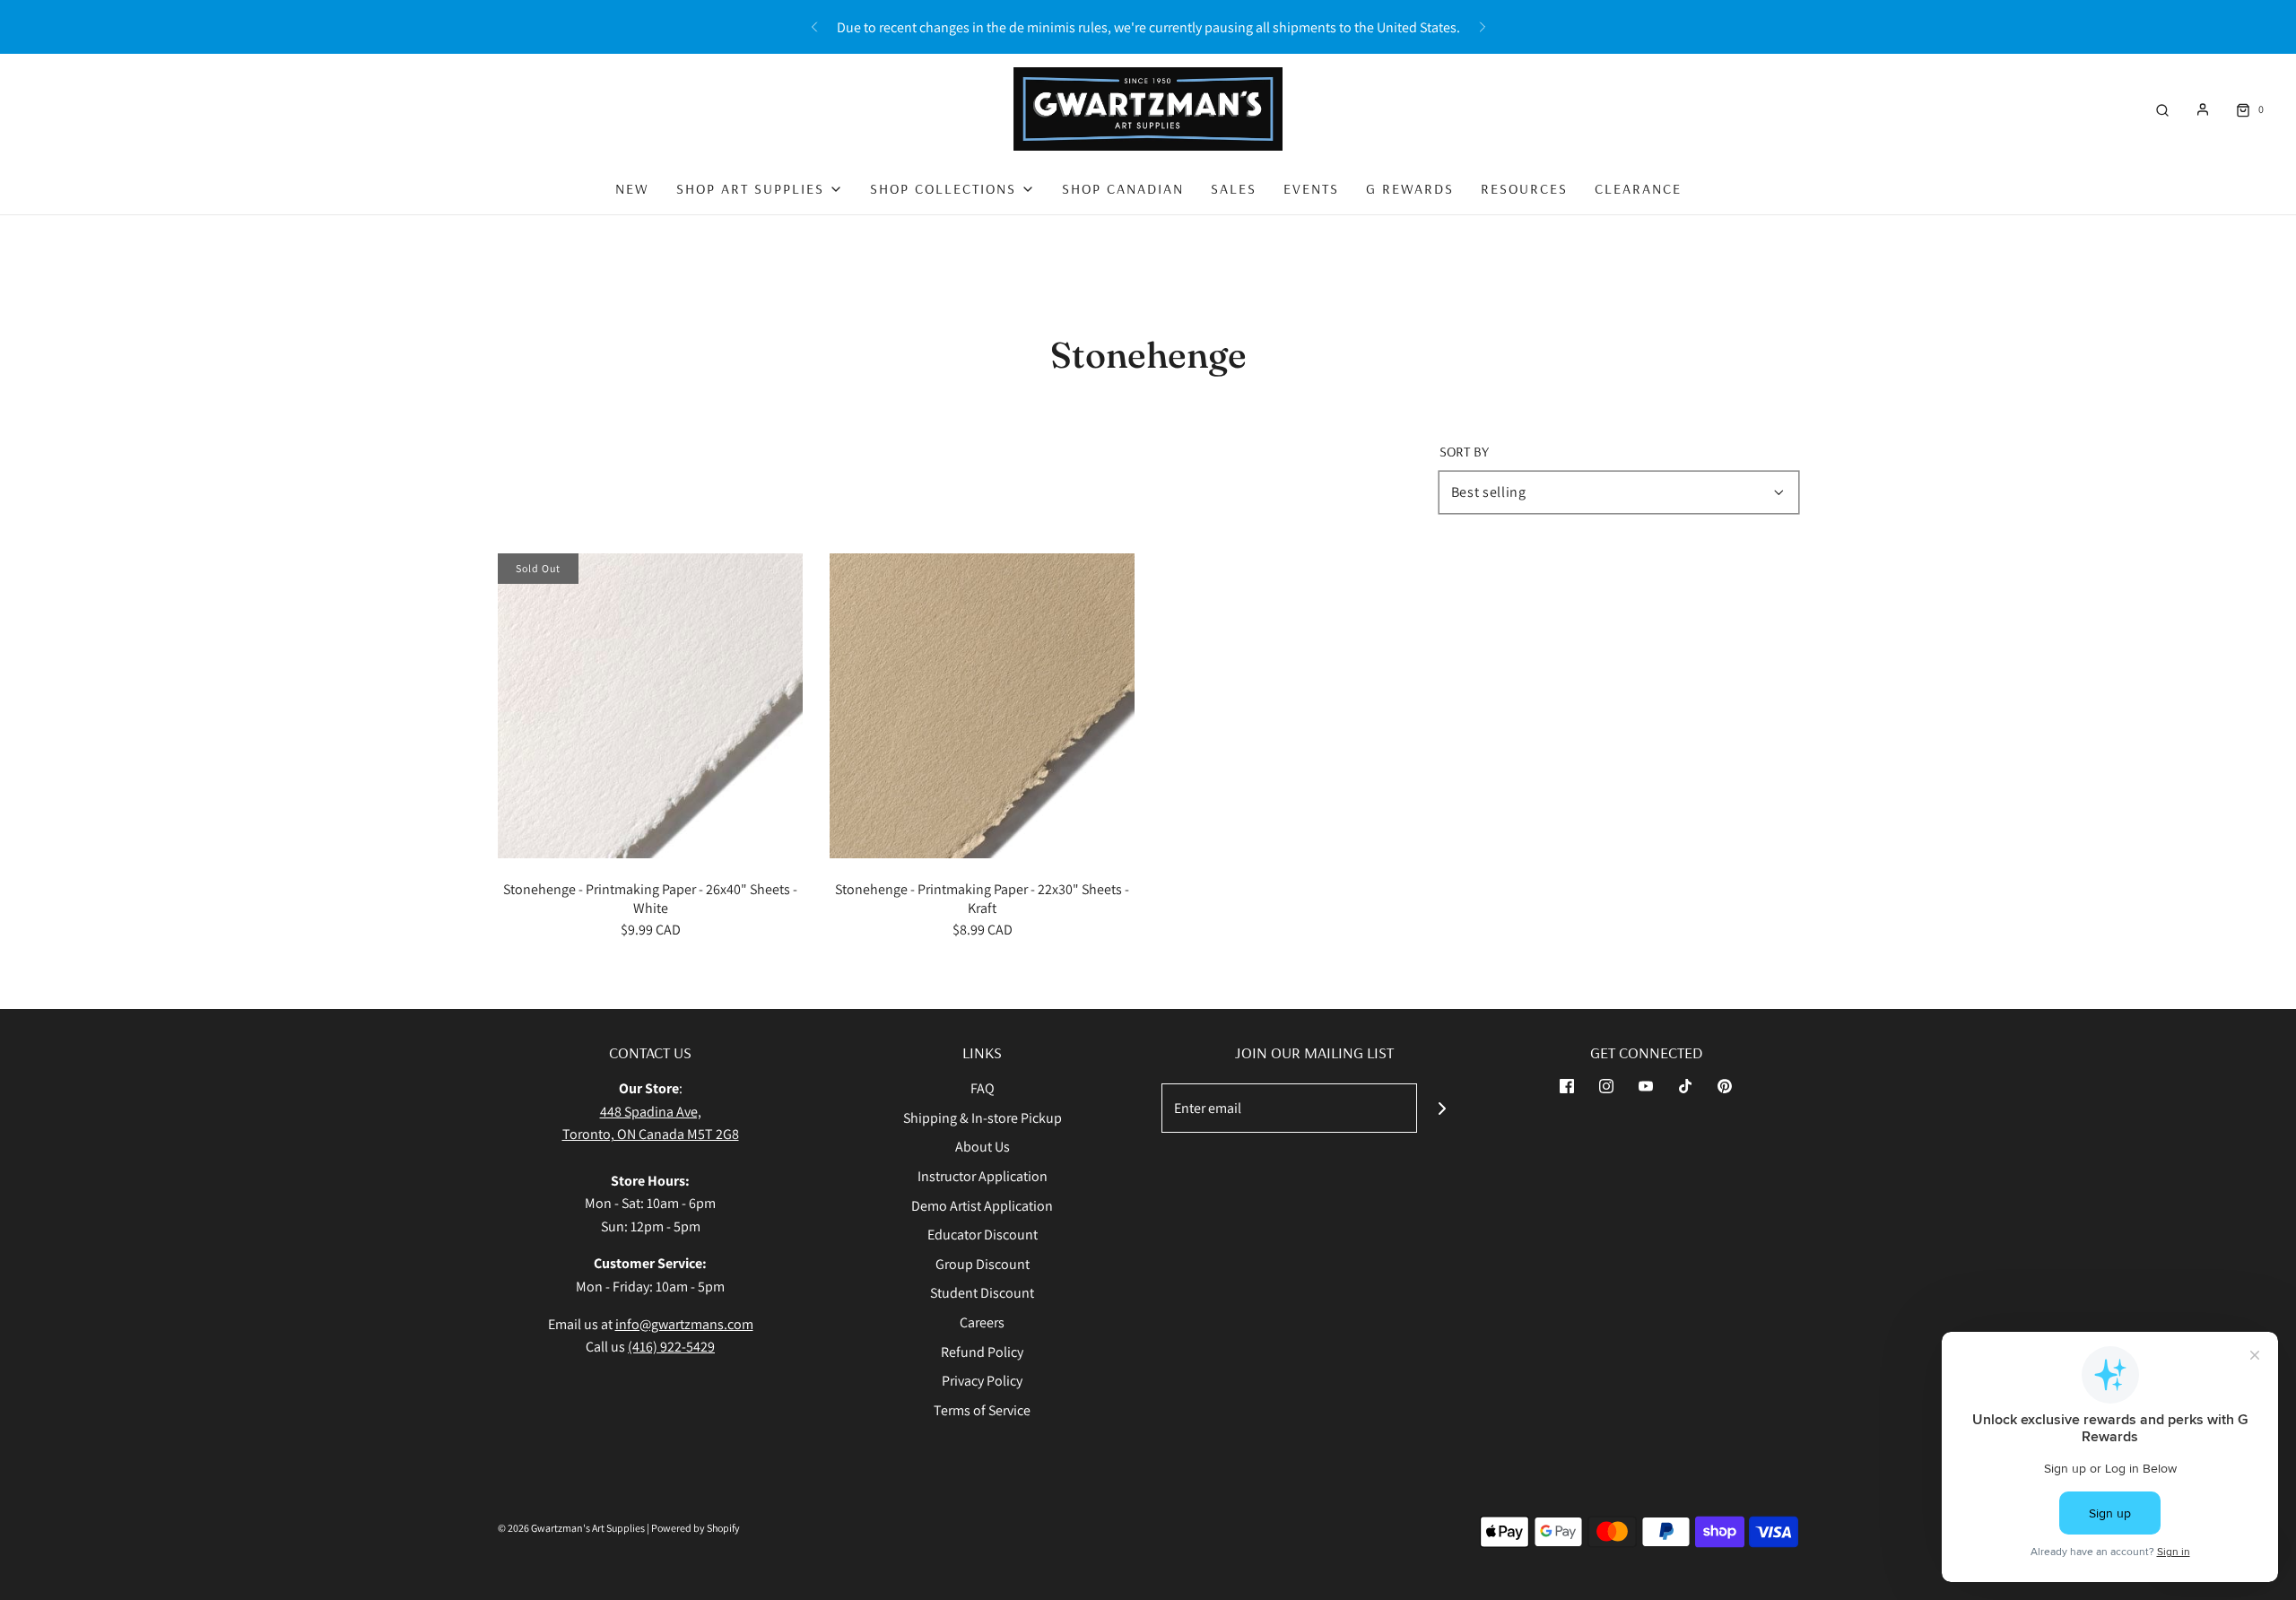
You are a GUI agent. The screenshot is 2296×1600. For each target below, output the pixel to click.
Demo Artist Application (982, 1206)
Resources (1524, 188)
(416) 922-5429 (671, 1347)
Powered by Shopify (696, 1528)
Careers (982, 1322)
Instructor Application (983, 1176)
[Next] (1483, 27)
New (632, 188)
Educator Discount (983, 1235)
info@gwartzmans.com (684, 1324)
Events (1311, 188)
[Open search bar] (2162, 109)
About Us (983, 1147)
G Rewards (1410, 188)
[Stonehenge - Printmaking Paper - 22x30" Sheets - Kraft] (982, 706)
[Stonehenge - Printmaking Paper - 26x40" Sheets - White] (650, 706)
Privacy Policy (982, 1381)
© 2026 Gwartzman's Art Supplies (571, 1528)
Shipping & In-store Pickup (983, 1118)
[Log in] (2203, 109)
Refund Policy (982, 1352)
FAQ (983, 1088)
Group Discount (983, 1264)
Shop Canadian (1123, 188)
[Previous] (814, 27)
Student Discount (982, 1293)
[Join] (1442, 1108)
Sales (1234, 188)
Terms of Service (982, 1410)
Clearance (1638, 188)
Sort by (1464, 451)
